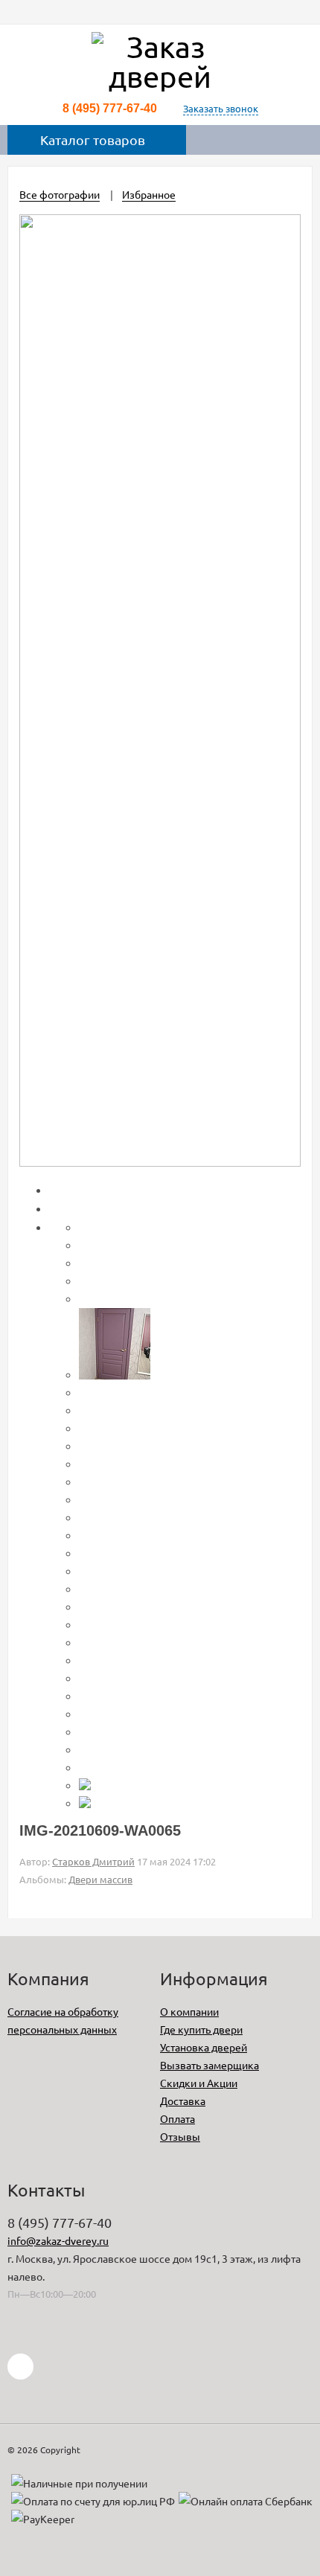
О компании (189, 2011)
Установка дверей (204, 2047)
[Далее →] (160, 1162)
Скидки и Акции (199, 2083)
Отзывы (180, 2136)
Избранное (149, 194)
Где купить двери (201, 2029)
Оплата (177, 2118)
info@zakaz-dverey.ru (58, 2240)
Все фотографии (60, 194)
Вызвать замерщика (209, 2065)
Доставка (183, 2101)
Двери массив (100, 1879)
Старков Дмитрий (93, 1861)
